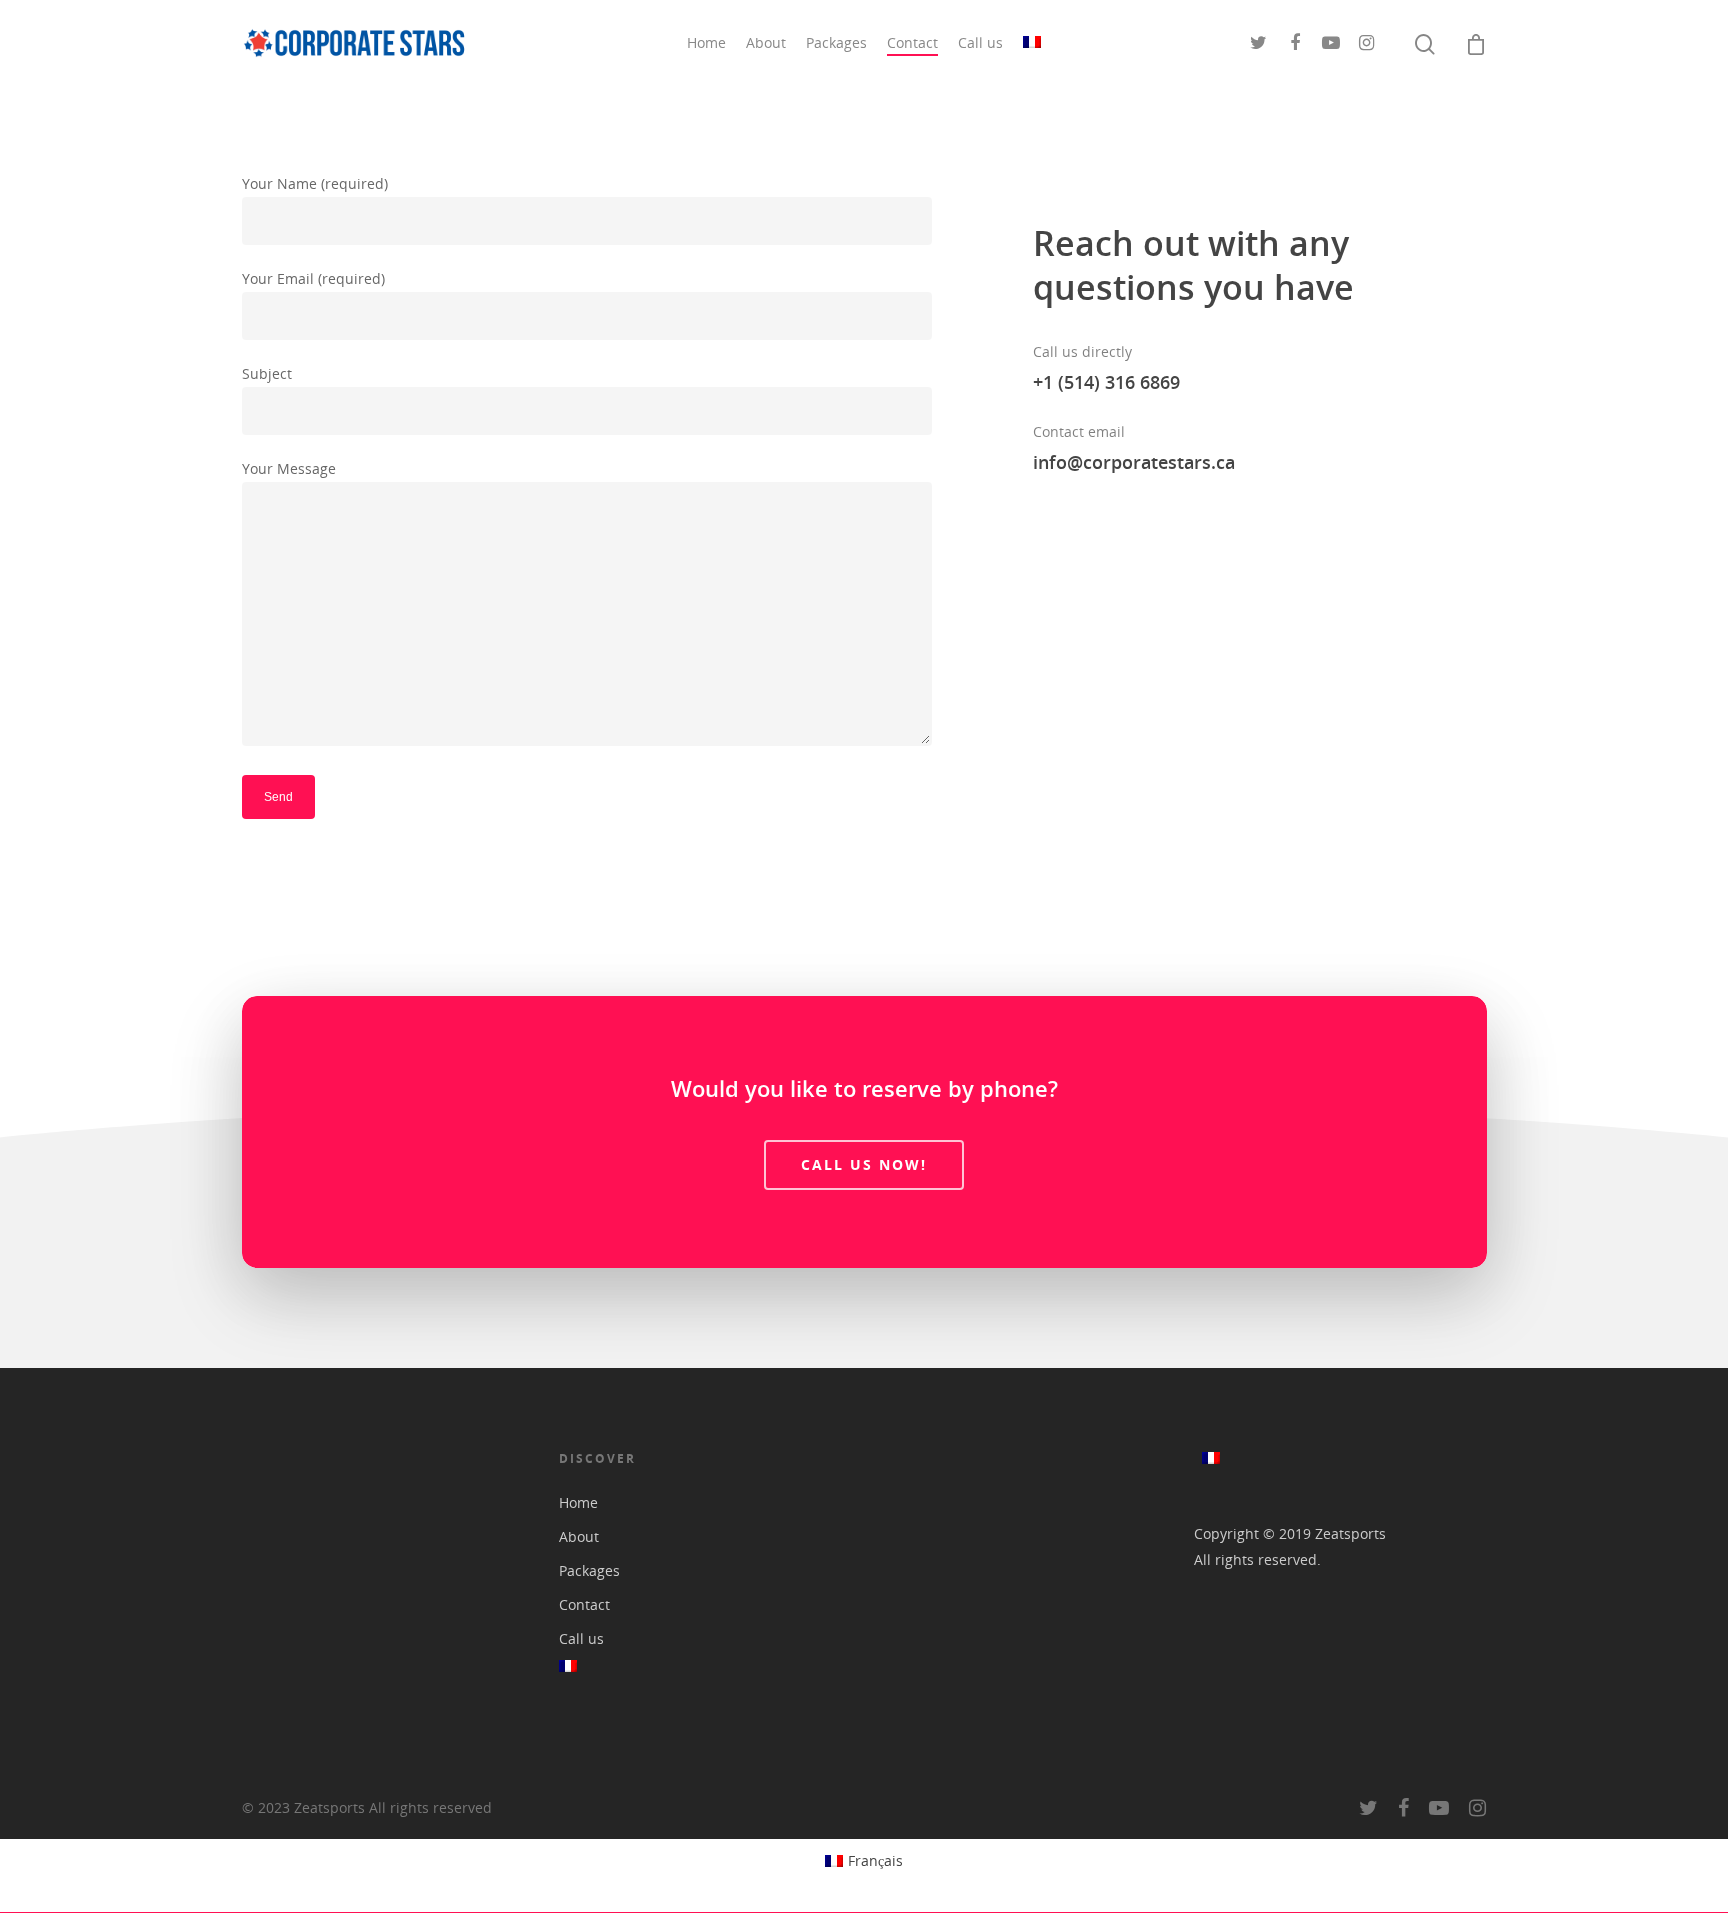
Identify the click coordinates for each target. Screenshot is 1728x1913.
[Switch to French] (1032, 43)
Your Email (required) (313, 278)
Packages (836, 42)
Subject (267, 373)
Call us (980, 42)
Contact (912, 42)
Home (706, 42)
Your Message (289, 468)
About (766, 42)
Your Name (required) (315, 183)
